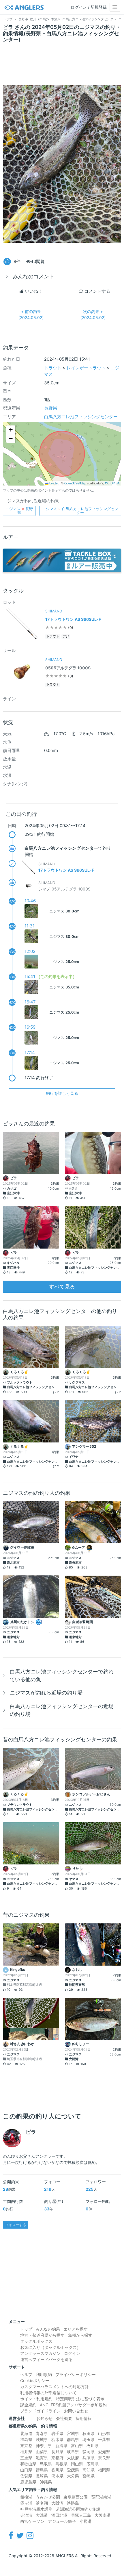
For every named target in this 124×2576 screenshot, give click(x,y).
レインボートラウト (86, 368)
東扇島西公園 (76, 2497)
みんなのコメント (33, 276)
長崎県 (42, 2476)
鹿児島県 (28, 2482)
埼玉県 (89, 2439)
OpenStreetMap (75, 483)
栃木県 (57, 2439)
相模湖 (26, 2497)
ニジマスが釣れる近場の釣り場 (46, 1693)
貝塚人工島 (81, 2515)
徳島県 (42, 2470)
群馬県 (73, 2439)
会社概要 (64, 2418)
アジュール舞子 (62, 2521)
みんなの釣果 (48, 2329)
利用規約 (44, 2374)
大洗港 (42, 2515)
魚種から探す (80, 2335)
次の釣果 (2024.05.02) (93, 314)
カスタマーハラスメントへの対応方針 (55, 2387)
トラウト (53, 368)
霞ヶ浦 (26, 2503)
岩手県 (57, 2433)
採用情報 (84, 2418)
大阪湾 (57, 2503)
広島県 (93, 2464)
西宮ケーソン (32, 2521)
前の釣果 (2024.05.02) (31, 314)
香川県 (57, 2470)
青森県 (42, 2433)
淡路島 (73, 2503)
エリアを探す (76, 2329)
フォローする (16, 2225)
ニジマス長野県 (19, 511)
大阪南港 (103, 2515)
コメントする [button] (97, 291)
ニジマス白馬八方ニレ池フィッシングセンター (80, 511)
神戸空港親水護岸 (36, 2509)
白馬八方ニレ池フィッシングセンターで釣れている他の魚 (62, 1675)
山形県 (104, 2433)
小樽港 (86, 2521)
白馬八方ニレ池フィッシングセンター (81, 417)
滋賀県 (42, 2458)
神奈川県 (44, 2446)
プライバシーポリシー (76, 2374)
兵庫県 (89, 2458)
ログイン (72, 2353)
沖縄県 (46, 2482)
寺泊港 (26, 2515)
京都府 (57, 2458)
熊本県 (57, 2476)
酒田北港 (59, 2515)
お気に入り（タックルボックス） (50, 2347)
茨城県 (42, 2439)
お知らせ (44, 2418)
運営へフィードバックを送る (46, 2359)
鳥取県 (46, 2464)
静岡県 (89, 2452)
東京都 (26, 2446)
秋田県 (89, 2433)
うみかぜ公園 (48, 2497)
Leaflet (53, 483)
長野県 (51, 408)
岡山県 (77, 2464)
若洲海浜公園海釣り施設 (78, 2509)
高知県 (89, 2470)
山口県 (26, 2470)
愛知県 (104, 2452)
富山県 (77, 2446)
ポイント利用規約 (36, 2399)
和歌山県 (28, 2464)
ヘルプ (26, 2374)
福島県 (26, 2439)
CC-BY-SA (112, 483)
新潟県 (61, 2446)
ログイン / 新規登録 (89, 7)
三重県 (26, 2458)
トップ (26, 2329)
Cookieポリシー (35, 2380)
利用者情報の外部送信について (48, 2393)
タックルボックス (36, 2341)
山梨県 (42, 2452)
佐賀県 (26, 2476)
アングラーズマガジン (40, 2353)
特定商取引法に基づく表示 (80, 2399)
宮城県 (73, 2433)
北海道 (26, 2433)
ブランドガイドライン (40, 2411)
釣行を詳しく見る (62, 1093)
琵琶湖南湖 (101, 2497)
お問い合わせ (76, 2411)
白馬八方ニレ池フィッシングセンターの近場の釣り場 (62, 1710)
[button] (11, 430)
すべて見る (62, 1287)
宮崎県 (89, 2476)
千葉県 (104, 2439)
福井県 (26, 2452)
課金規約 (28, 2405)
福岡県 (104, 2470)
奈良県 (104, 2458)
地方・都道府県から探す (42, 2335)
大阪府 (73, 2458)
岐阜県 (73, 2452)
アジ (66, 636)
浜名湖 (42, 2503)
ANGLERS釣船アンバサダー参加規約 (73, 2405)
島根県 (61, 2464)
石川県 (93, 2446)
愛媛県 (73, 2470)
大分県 (73, 2476)
